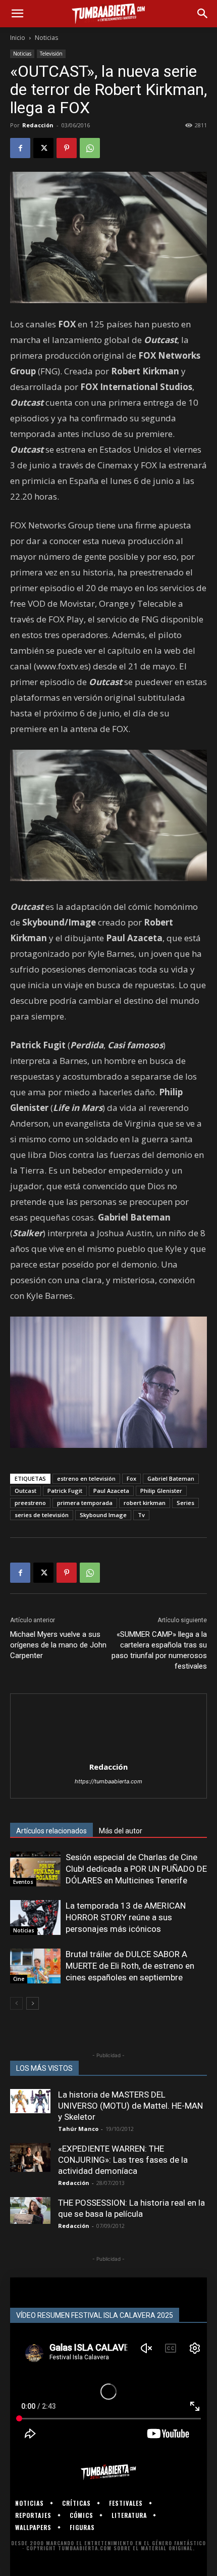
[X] (43, 148)
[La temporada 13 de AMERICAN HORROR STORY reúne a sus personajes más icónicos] (35, 1917)
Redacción (38, 125)
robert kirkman (145, 1503)
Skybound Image (103, 1515)
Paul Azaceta (111, 1491)
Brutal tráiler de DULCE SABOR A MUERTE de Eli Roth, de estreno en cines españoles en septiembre (130, 1966)
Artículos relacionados (51, 1831)
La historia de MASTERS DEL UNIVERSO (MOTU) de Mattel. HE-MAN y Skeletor (130, 2106)
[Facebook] (20, 148)
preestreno (30, 1503)
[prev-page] (16, 2003)
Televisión (51, 54)
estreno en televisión (86, 1478)
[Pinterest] (67, 148)
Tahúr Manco (78, 2129)
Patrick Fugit (65, 1491)
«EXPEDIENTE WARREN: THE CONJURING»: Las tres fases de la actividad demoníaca (123, 2160)
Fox (131, 1478)
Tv (141, 1515)
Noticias (46, 38)
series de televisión (42, 1515)
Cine (19, 1979)
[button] (17, 14)
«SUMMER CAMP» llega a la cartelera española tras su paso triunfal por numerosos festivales (159, 1650)
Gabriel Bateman (171, 1478)
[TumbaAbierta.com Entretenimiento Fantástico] (108, 2472)
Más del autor (121, 1831)
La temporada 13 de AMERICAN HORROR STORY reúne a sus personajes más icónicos (126, 1917)
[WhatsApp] (90, 148)
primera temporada (85, 1503)
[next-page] (33, 2003)
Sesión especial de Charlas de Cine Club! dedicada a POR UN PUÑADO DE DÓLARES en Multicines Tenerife (136, 1869)
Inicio (18, 38)
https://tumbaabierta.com (108, 1781)
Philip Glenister (161, 1491)
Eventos (23, 1882)
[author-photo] (108, 1753)
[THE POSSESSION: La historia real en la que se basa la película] (30, 2210)
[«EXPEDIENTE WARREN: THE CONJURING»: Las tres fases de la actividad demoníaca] (30, 2157)
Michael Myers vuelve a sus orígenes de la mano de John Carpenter (58, 1645)
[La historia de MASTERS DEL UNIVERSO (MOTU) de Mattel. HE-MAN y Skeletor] (30, 2101)
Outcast (25, 1491)
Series (185, 1503)
